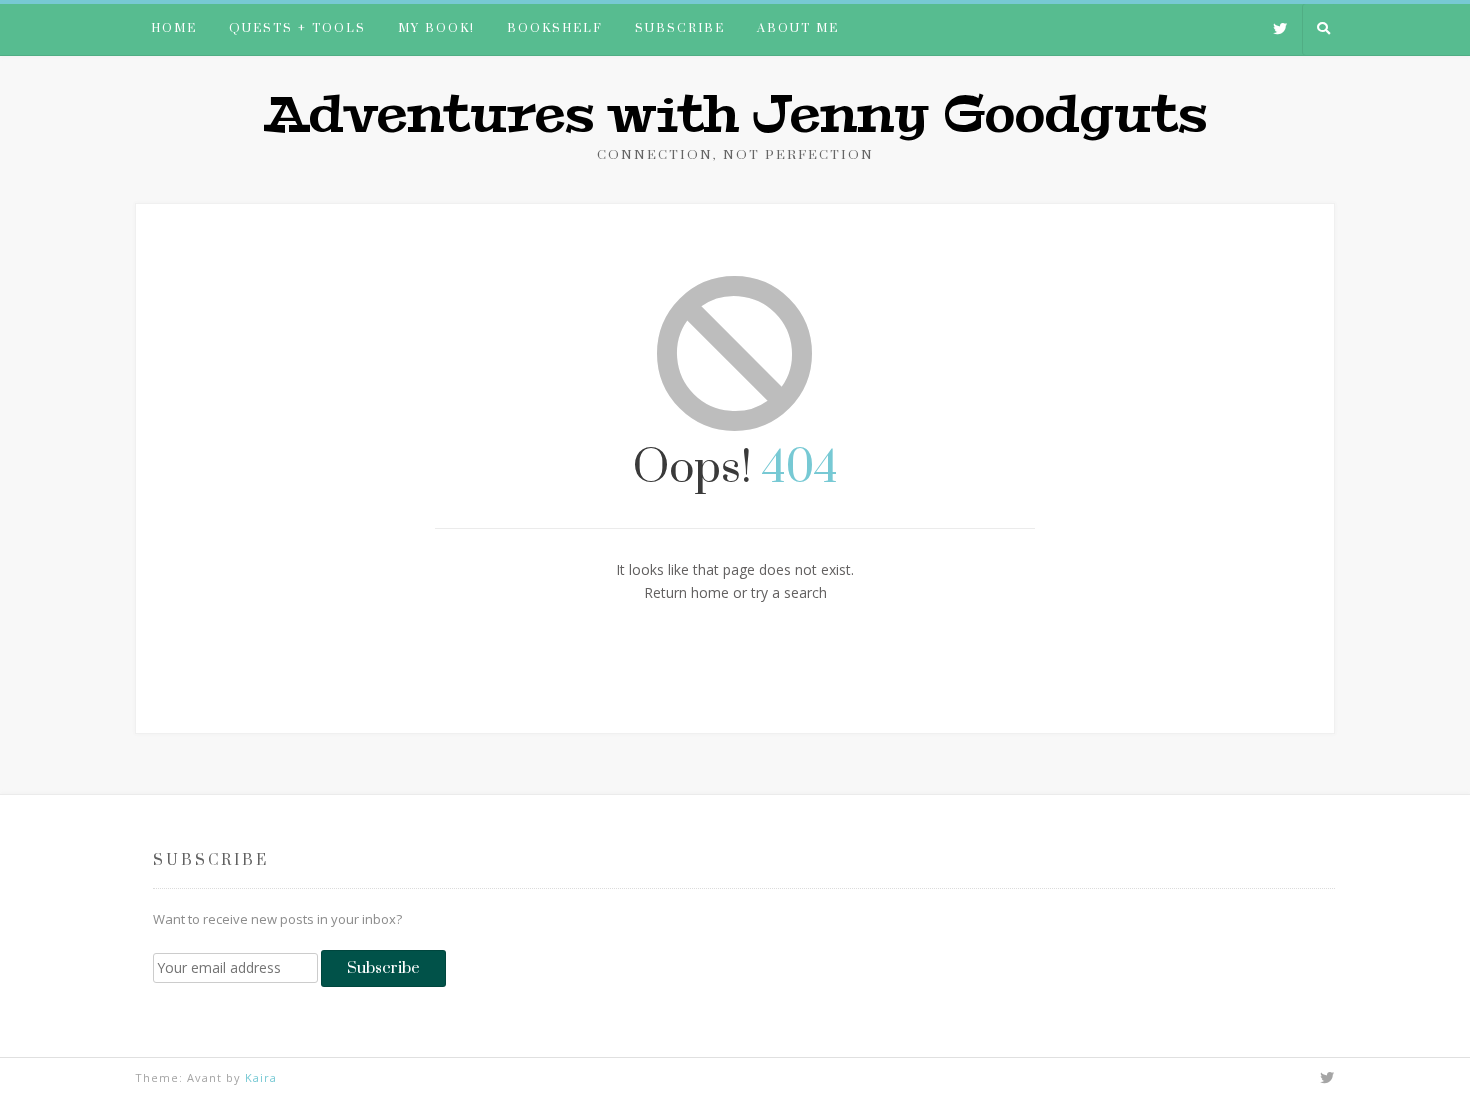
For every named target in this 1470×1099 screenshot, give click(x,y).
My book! (436, 28)
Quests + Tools (297, 28)
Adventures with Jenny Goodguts (735, 115)
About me (798, 28)
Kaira (261, 1077)
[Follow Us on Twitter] (1280, 30)
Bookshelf (555, 28)
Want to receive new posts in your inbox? (277, 919)
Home (174, 28)
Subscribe (680, 28)
